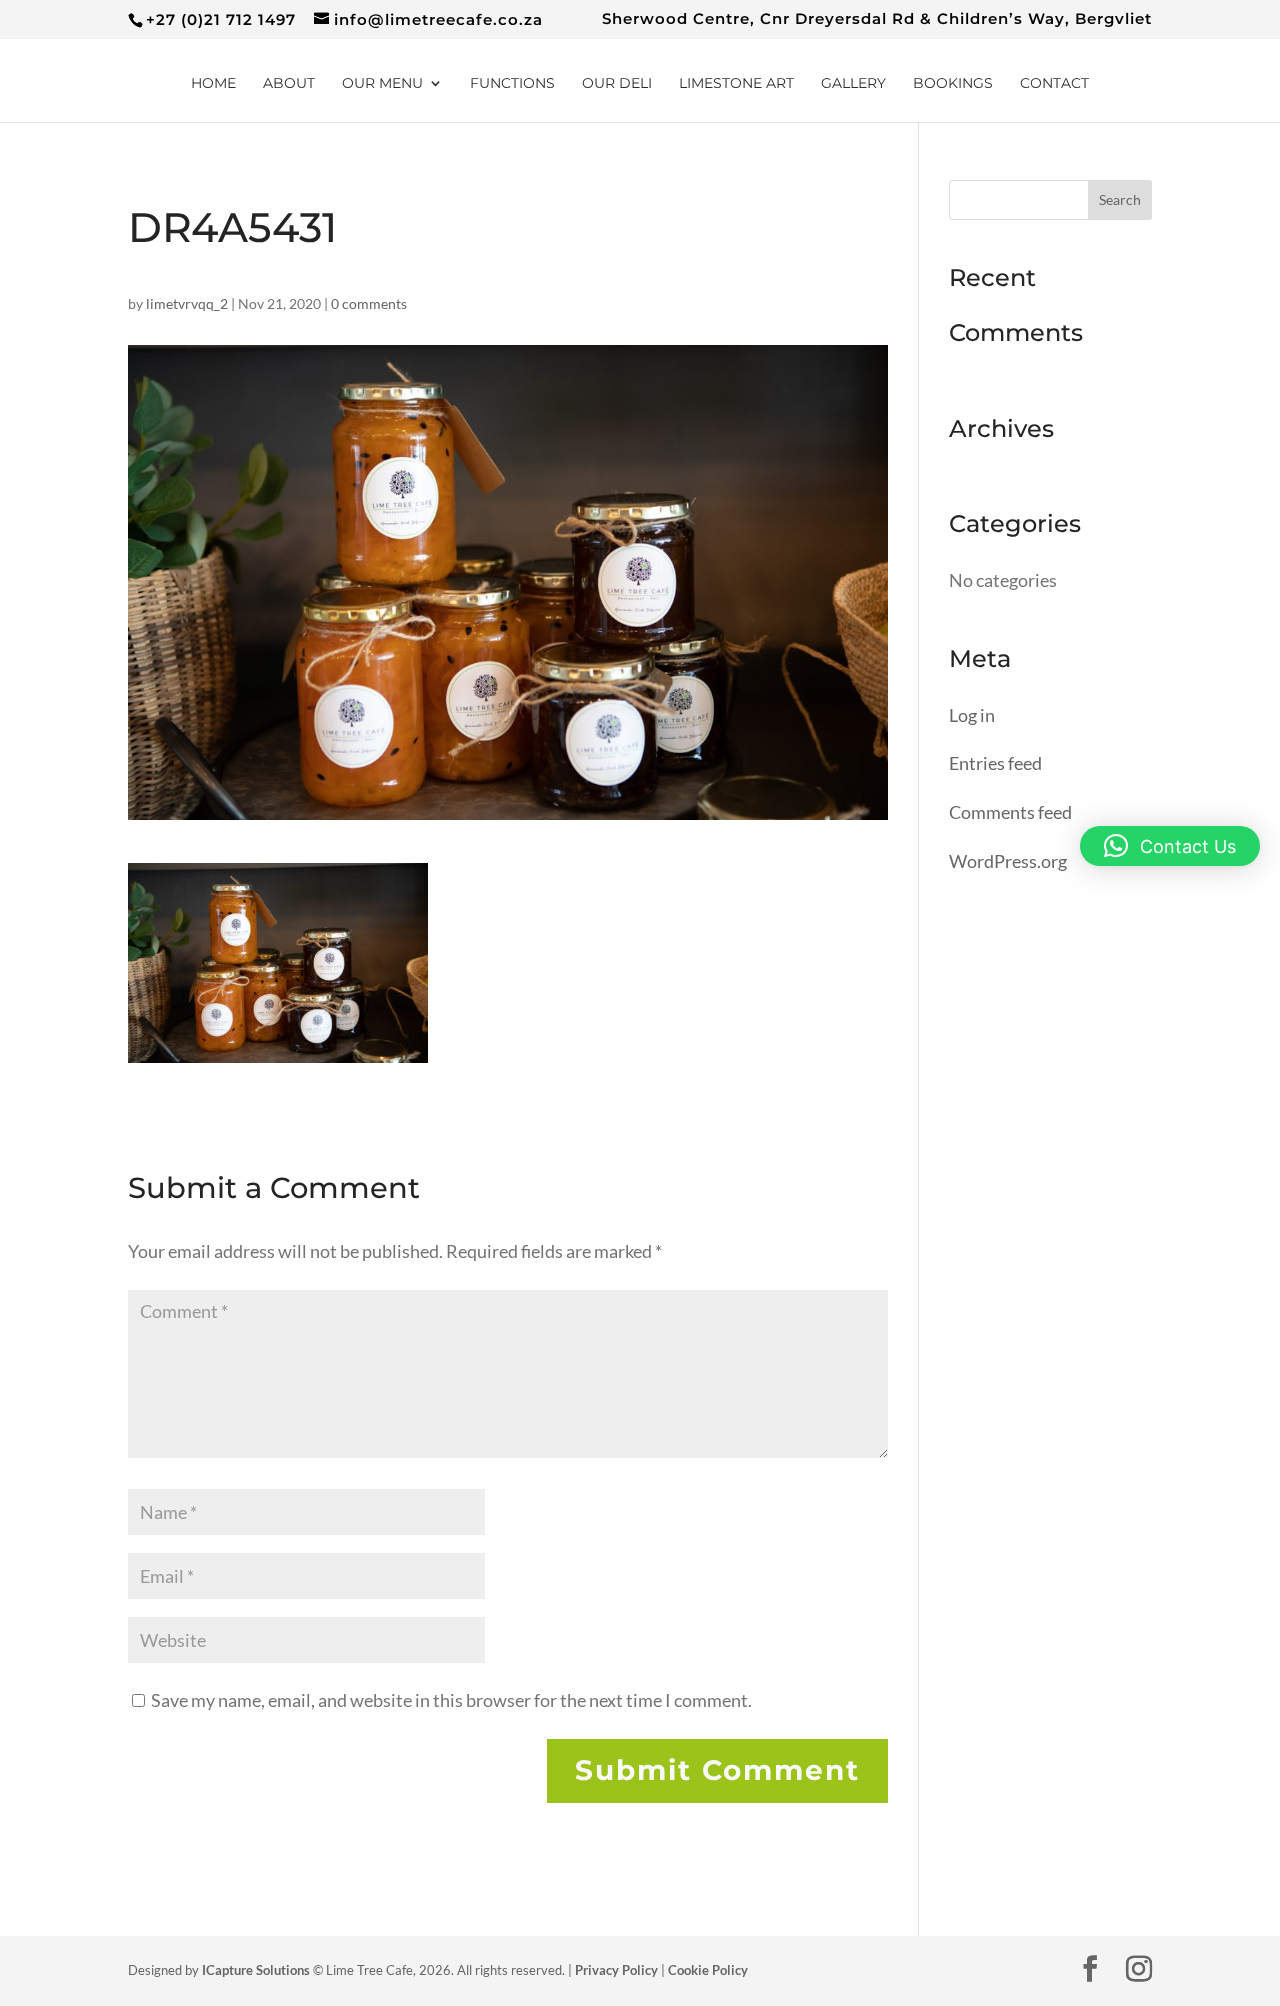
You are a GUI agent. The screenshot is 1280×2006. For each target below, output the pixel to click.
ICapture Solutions (256, 1970)
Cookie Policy (708, 1970)
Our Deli (617, 84)
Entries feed (995, 763)
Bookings (953, 84)
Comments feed (1010, 812)
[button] (1170, 846)
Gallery (853, 84)
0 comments (369, 303)
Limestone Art (736, 84)
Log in (972, 715)
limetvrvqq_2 (187, 303)
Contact (1054, 84)
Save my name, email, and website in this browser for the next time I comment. (451, 1700)
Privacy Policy (616, 1970)
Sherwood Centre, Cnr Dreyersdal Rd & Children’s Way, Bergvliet (877, 19)
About (289, 84)
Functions (512, 84)
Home (213, 84)
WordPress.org (1008, 861)
